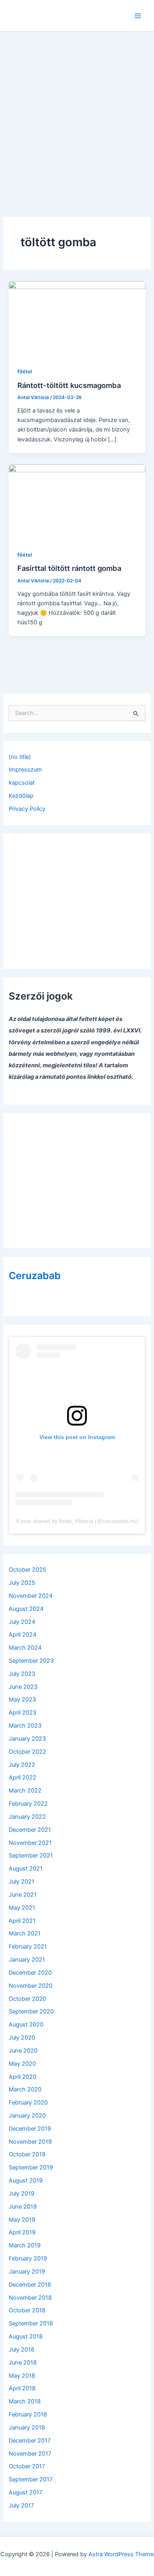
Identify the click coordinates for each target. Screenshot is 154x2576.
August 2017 (25, 2492)
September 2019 (31, 2167)
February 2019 (28, 2259)
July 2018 (22, 2350)
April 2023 (23, 1713)
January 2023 (27, 1739)
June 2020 (23, 2051)
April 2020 (23, 2077)
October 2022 (27, 1752)
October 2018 (27, 2310)
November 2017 (30, 2454)
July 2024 (22, 1622)
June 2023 (23, 1687)
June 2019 (23, 2207)
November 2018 (30, 2298)
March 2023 (25, 1726)
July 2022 (22, 1765)
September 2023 (31, 1661)
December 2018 (30, 2285)
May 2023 (22, 1700)
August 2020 (26, 2025)
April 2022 (23, 1778)
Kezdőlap (21, 796)
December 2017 (30, 2441)
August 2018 (26, 2336)
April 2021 (22, 1921)
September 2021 (31, 1855)
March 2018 (25, 2401)
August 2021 (26, 1869)
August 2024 (26, 1609)
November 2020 (31, 1986)
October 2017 (27, 2466)
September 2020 (31, 2011)
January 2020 (27, 2116)
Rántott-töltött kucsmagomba (69, 385)
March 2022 (25, 1791)
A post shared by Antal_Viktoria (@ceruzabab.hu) (77, 1521)
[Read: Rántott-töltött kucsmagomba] (77, 319)
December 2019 (30, 2129)
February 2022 (28, 1804)
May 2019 (22, 2220)
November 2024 (31, 1596)
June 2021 (23, 1895)
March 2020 (25, 2089)
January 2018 (27, 2428)
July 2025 (22, 1583)
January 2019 (27, 2272)
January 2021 (27, 1960)
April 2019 (22, 2232)
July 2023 (22, 1674)
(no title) (20, 757)
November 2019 (30, 2142)
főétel (25, 372)
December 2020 (30, 1973)
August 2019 (26, 2181)
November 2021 (30, 1843)
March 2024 (25, 1648)
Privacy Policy (27, 809)
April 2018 (22, 2388)
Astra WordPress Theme (121, 2554)
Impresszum (25, 770)
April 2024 (23, 1635)
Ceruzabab (35, 1276)
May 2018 (22, 2376)
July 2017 (21, 2506)
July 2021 (22, 1882)
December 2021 (30, 1830)
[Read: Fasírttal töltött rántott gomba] (77, 502)
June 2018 (23, 2363)
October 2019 (27, 2154)
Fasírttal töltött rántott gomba (69, 568)
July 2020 (22, 2038)
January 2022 (27, 1817)
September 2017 (31, 2479)
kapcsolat (22, 783)
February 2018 (28, 2414)
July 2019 (22, 2194)
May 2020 (22, 2064)
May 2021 (22, 1908)
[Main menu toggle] (138, 16)
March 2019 (25, 2245)
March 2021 (25, 1933)
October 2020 (27, 1999)
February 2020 (28, 2103)
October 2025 (27, 1570)
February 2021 (28, 1947)
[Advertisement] (77, 113)
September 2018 (31, 2323)
